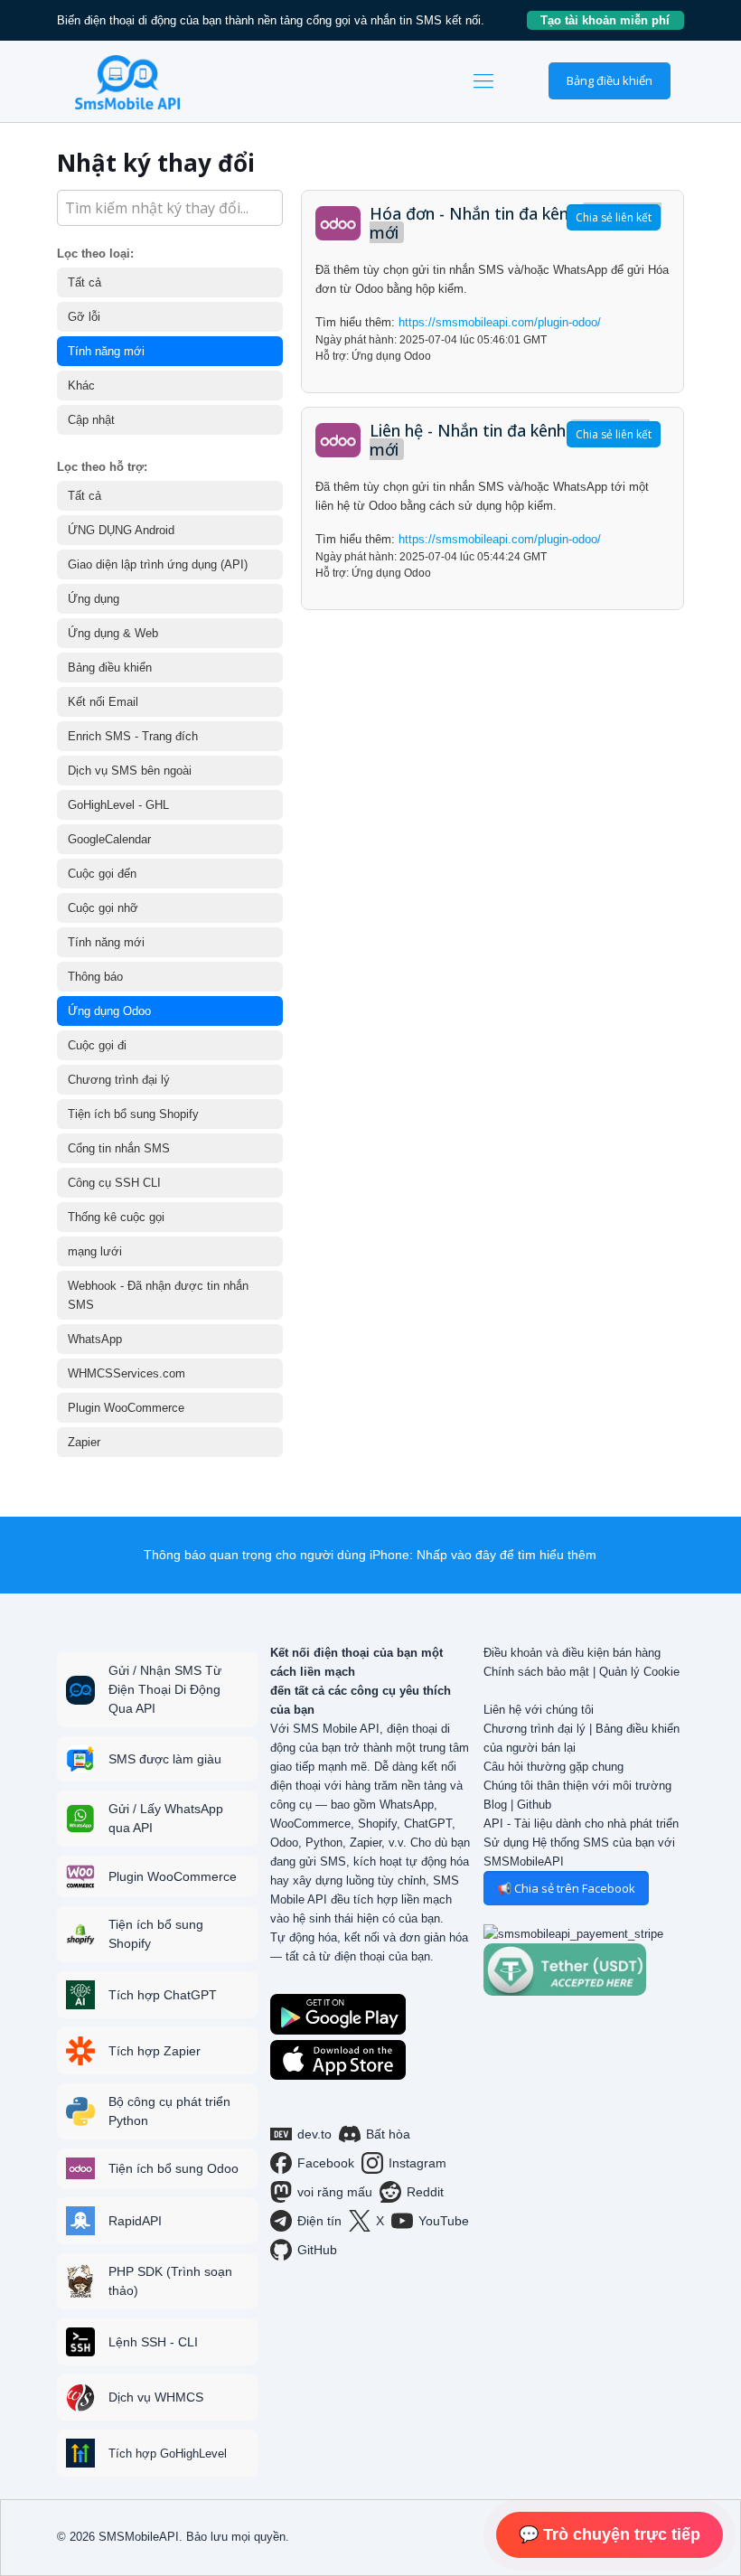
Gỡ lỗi (84, 317)
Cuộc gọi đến (102, 874)
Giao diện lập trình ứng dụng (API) (158, 564)
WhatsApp (95, 1339)
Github (534, 1805)
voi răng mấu (335, 2192)
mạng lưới (95, 1251)
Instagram (417, 2163)
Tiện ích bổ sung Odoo (174, 2168)
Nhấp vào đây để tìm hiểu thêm (507, 1555)
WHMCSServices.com (127, 1373)
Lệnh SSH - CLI (153, 2342)
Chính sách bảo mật (536, 1672)
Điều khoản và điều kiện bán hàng (572, 1653)
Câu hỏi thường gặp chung (553, 1767)
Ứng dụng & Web (113, 633)
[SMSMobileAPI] (127, 81)
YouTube (444, 2221)
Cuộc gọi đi (97, 1045)
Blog (495, 1805)
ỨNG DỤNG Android (121, 530)
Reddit (425, 2192)
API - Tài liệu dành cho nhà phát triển (581, 1824)
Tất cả (84, 282)
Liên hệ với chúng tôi (539, 1710)
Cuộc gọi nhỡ (103, 908)
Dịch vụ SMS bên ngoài (130, 771)
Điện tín (319, 2221)
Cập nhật (91, 420)
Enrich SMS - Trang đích (133, 736)
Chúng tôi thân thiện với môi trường (577, 1786)
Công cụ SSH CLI (114, 1183)
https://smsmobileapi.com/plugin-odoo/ (500, 322)
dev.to (314, 2134)
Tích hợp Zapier (155, 2051)
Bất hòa (388, 2134)
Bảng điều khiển (610, 80)
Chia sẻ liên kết (614, 217)
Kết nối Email (103, 702)
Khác (81, 385)
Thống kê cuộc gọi (116, 1217)
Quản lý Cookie (639, 1672)
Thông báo (95, 977)
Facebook (326, 2163)
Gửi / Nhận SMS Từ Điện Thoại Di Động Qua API (165, 1689)
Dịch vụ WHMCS (156, 2397)
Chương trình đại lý (119, 1080)
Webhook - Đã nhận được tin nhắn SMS (158, 1295)
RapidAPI (135, 2221)
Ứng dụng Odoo (109, 1011)
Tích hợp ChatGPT (163, 1995)
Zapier (84, 1442)
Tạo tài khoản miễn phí (612, 20)
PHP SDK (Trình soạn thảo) (170, 2281)
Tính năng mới (106, 351)
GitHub (317, 2250)
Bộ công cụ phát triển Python (169, 2111)
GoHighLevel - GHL (118, 805)
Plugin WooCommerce (126, 1408)
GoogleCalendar (109, 839)
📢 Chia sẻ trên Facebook (566, 1888)
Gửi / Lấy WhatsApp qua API (166, 1818)
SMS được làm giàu (165, 1759)
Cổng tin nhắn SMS (119, 1148)
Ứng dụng (94, 599)
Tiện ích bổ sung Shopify (133, 1114)
